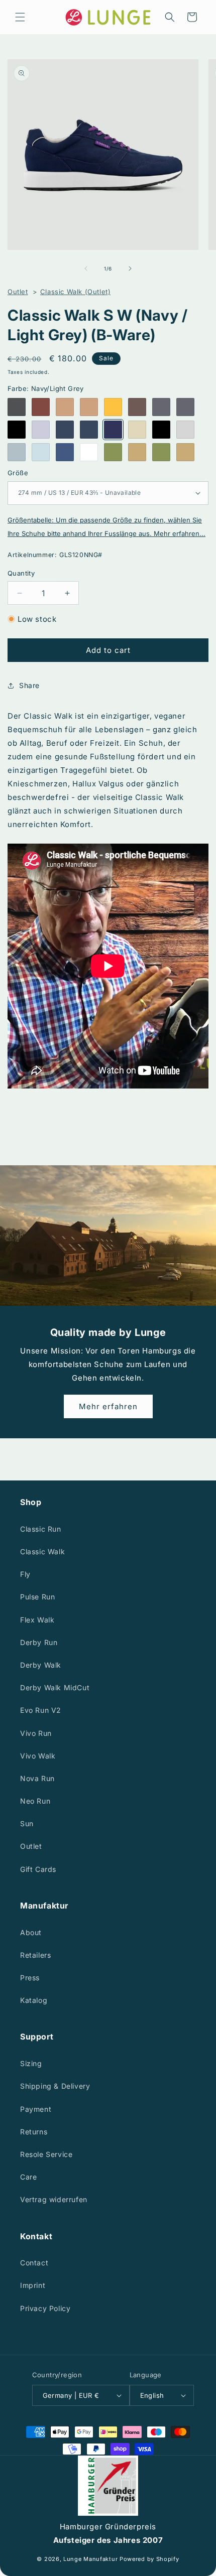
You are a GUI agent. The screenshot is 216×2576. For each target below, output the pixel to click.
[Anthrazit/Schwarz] (17, 407)
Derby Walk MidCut (55, 1687)
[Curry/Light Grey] (113, 407)
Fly (25, 1574)
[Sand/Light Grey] (137, 430)
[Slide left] (86, 268)
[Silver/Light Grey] (17, 452)
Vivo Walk (38, 1756)
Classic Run (41, 1529)
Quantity (21, 573)
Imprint (33, 2285)
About (31, 1932)
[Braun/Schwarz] (41, 407)
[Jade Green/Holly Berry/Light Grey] (113, 452)
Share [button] (29, 685)
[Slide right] (130, 268)
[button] (20, 17)
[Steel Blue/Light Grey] (65, 452)
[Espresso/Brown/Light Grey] (137, 407)
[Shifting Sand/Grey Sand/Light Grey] (137, 452)
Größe (18, 473)
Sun (27, 1823)
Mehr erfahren (108, 1406)
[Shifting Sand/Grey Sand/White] (185, 452)
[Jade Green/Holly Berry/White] (161, 452)
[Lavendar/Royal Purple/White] (41, 430)
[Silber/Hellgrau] (185, 430)
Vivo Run (36, 1733)
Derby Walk (41, 1665)
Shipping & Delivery (55, 2086)
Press (30, 1978)
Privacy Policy (45, 2308)
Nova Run (37, 1778)
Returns (34, 2132)
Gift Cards (38, 1869)
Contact (34, 2263)
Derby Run (39, 1642)
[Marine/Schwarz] (89, 430)
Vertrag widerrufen (54, 2199)
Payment (36, 2109)
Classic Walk (42, 1551)
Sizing (31, 2063)
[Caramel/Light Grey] (65, 407)
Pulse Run (37, 1597)
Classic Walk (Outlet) (76, 292)
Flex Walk (37, 1620)
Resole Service (46, 2154)
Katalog (34, 2000)
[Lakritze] (17, 430)
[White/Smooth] (89, 452)
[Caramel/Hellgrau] (89, 407)
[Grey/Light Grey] (185, 407)
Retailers (35, 1955)
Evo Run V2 (41, 1710)
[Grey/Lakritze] (161, 407)
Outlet (18, 292)
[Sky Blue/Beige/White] (41, 452)
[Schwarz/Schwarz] (161, 430)
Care (28, 2177)
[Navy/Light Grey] (113, 430)
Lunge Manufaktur (90, 2559)
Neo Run (35, 1801)
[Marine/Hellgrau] (65, 430)
